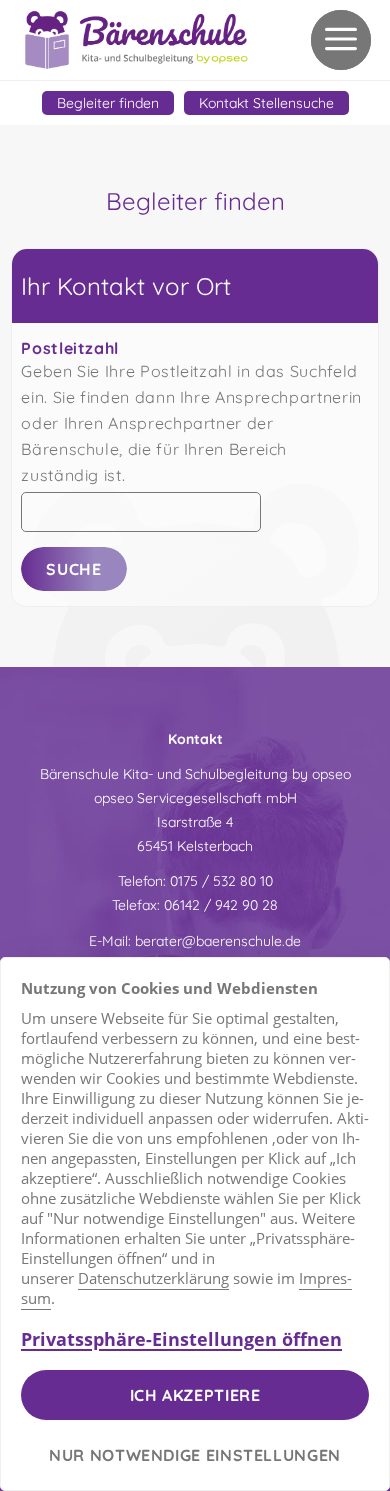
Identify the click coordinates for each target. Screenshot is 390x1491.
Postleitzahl (70, 348)
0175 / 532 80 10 (221, 881)
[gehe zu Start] (137, 40)
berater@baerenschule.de (218, 941)
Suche (73, 569)
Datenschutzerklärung (153, 1278)
